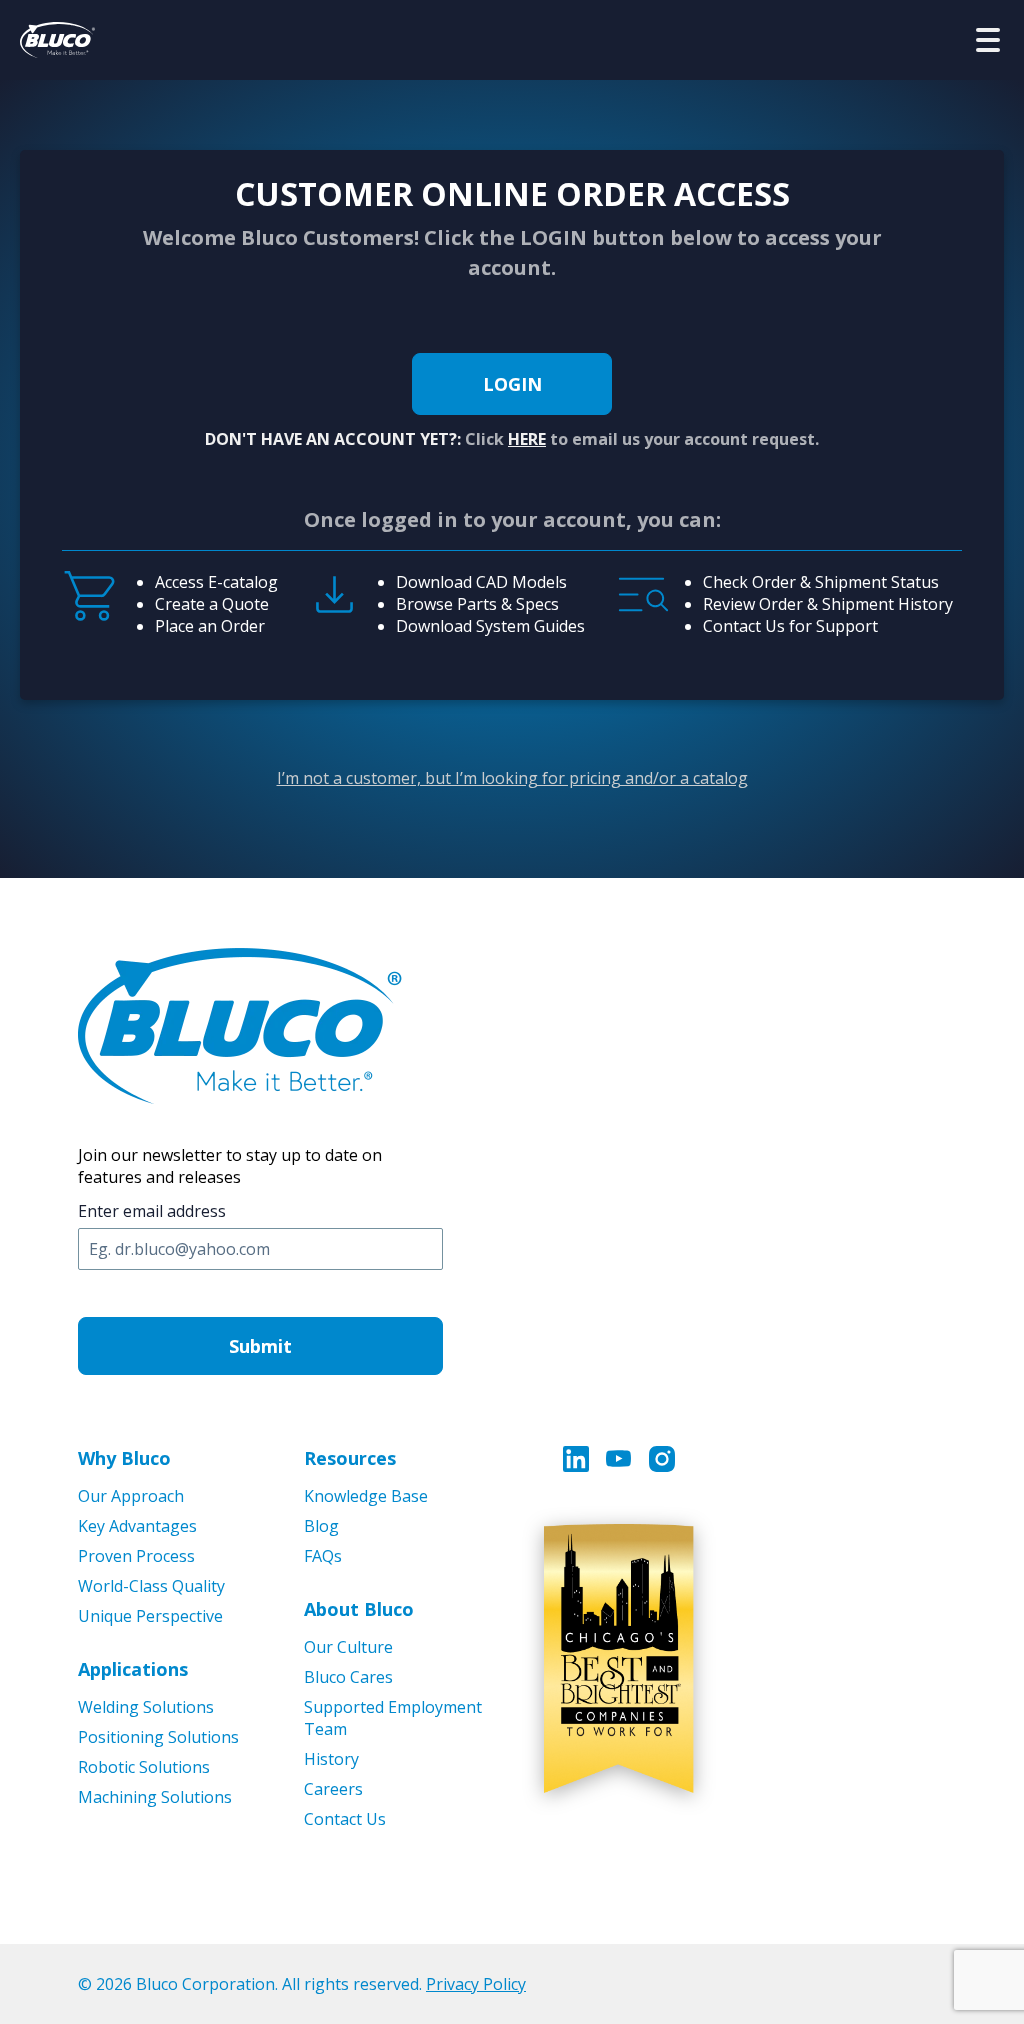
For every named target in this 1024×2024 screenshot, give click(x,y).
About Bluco (359, 1609)
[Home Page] (57, 40)
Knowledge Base (366, 1496)
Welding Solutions (146, 1707)
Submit (260, 1346)
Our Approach (131, 1496)
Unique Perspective (150, 1616)
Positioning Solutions (158, 1737)
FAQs (323, 1556)
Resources (350, 1458)
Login (512, 384)
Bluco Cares (348, 1677)
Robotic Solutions (144, 1767)
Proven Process (136, 1556)
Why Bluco (124, 1458)
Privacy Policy (476, 1984)
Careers (333, 1789)
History (331, 1759)
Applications (133, 1669)
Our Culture (348, 1647)
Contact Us (345, 1819)
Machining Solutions (155, 1797)
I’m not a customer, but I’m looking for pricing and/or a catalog (512, 778)
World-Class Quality (151, 1586)
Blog (321, 1526)
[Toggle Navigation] (988, 40)
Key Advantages (137, 1526)
